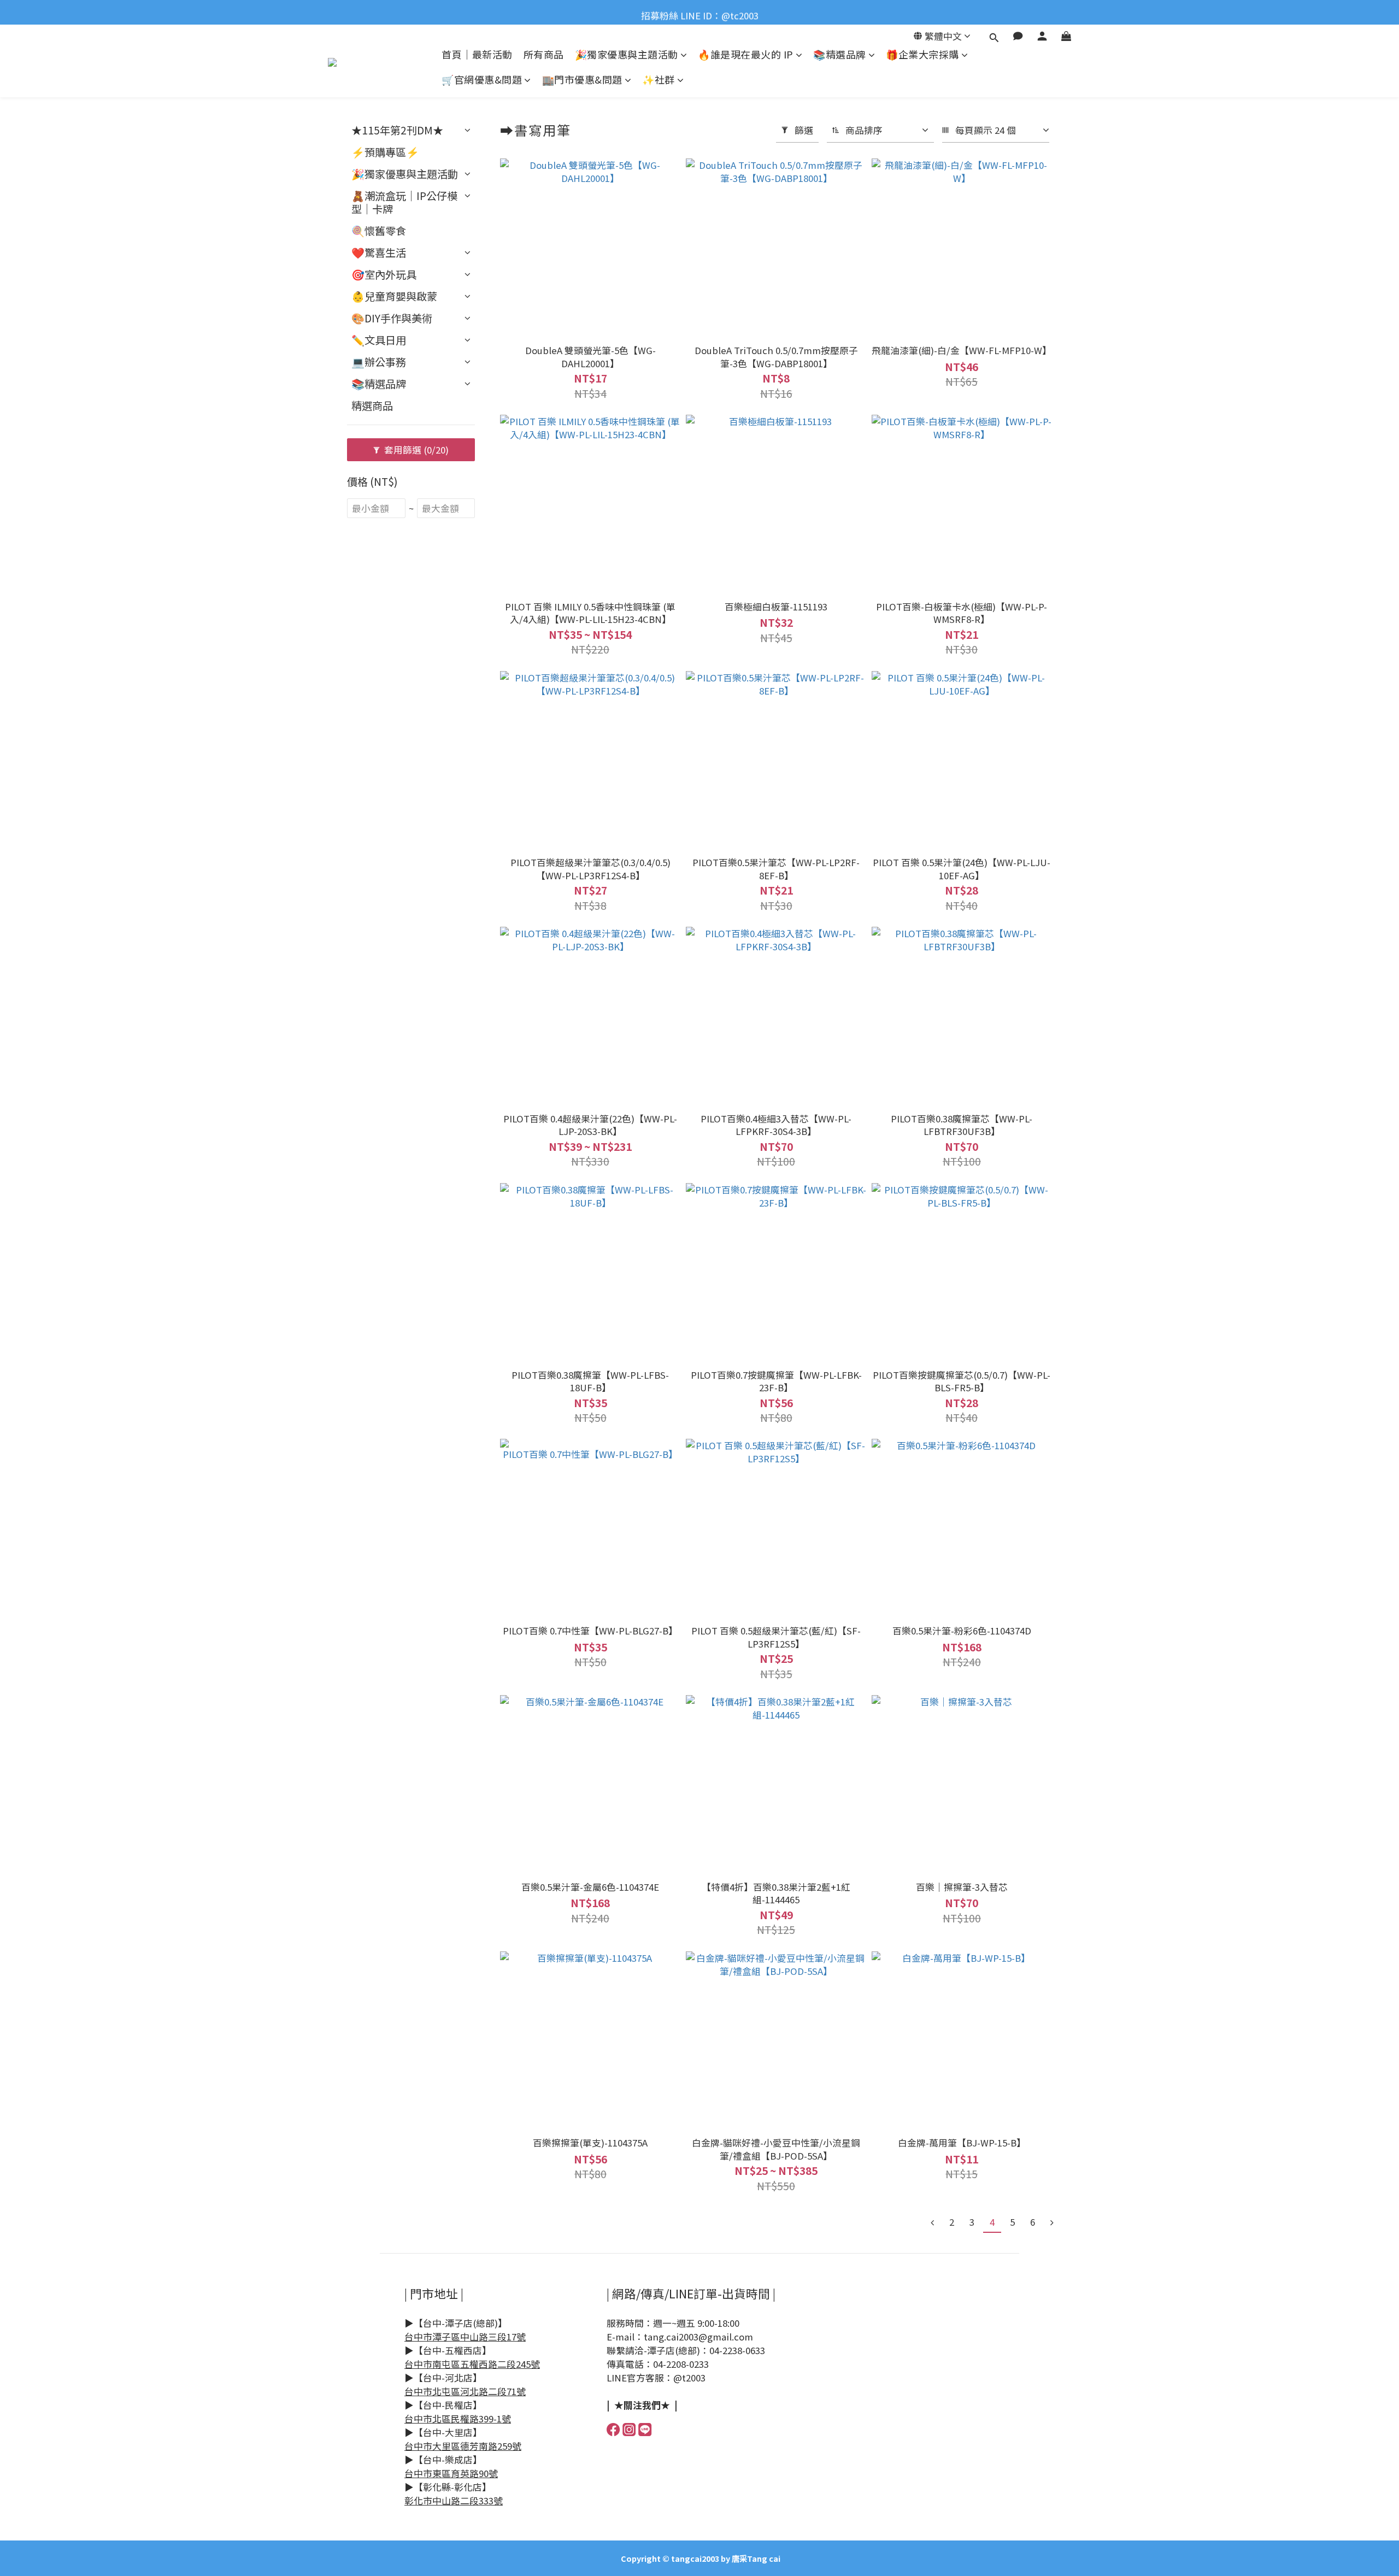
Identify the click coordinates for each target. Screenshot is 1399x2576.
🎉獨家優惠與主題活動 (627, 54)
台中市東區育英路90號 (451, 2473)
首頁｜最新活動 (477, 54)
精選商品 (372, 405)
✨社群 (659, 80)
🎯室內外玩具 (384, 274)
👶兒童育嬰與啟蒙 (394, 296)
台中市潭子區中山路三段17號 (465, 2337)
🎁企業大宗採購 (922, 54)
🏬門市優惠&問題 (582, 80)
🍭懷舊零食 (379, 231)
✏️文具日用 (379, 340)
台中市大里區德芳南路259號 (463, 2446)
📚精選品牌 (840, 54)
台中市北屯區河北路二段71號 (465, 2391)
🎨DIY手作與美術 (392, 318)
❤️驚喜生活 (379, 252)
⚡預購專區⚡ (385, 152)
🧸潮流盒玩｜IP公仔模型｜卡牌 (404, 202)
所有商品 (544, 54)
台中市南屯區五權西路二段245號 (472, 2364)
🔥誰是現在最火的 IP (746, 54)
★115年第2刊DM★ (397, 130)
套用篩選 (415, 450)
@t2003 (689, 2378)
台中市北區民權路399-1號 (458, 2419)
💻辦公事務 (379, 362)
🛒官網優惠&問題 (482, 80)
